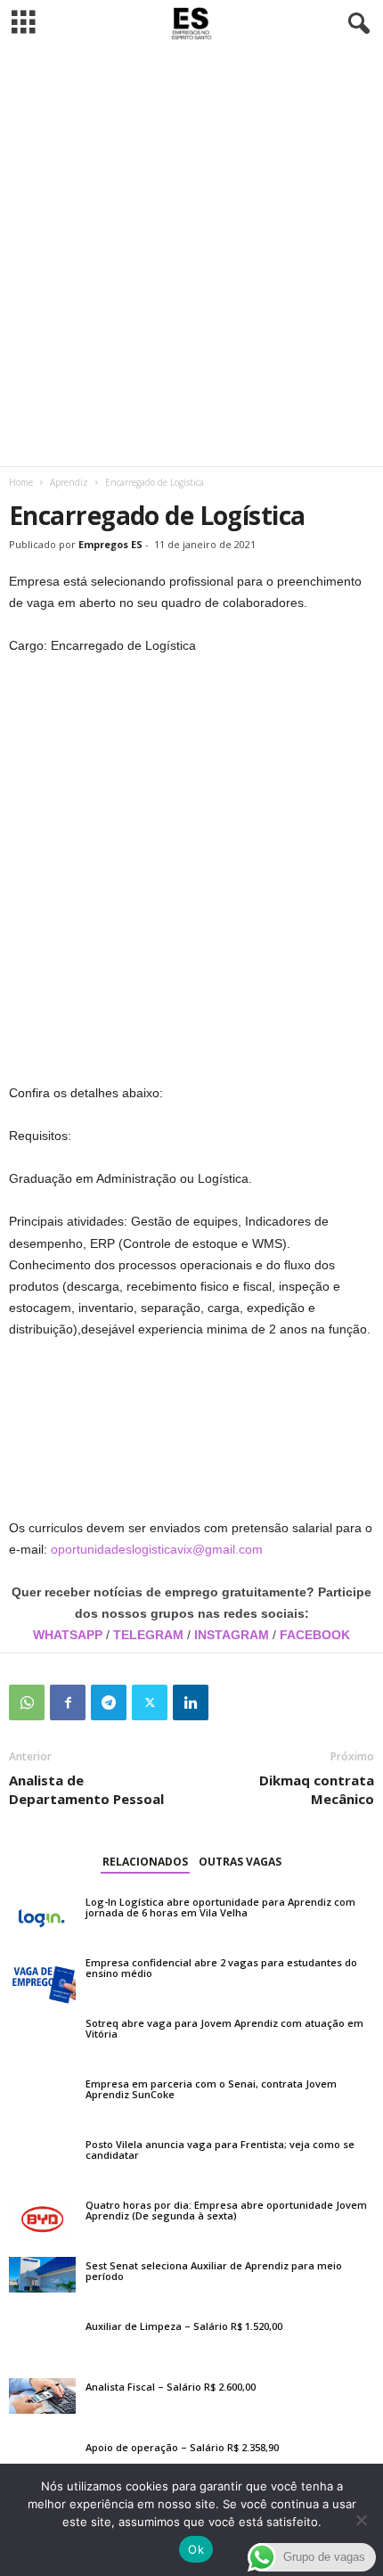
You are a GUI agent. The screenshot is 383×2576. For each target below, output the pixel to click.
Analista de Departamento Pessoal (86, 1789)
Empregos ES (110, 544)
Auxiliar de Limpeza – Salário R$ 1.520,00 (184, 2326)
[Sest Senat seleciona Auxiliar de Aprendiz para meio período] (42, 2275)
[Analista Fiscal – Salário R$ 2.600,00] (42, 2396)
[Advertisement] (191, 257)
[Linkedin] (191, 1702)
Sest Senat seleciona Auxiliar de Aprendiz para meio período (214, 2271)
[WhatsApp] (27, 1702)
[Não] (361, 2520)
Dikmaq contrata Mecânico (317, 1789)
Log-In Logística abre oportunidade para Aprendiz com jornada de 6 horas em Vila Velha (220, 1907)
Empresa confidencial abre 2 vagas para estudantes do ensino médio (221, 1968)
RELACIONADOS (145, 1862)
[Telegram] (109, 1702)
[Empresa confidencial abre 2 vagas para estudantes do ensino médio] (42, 1979)
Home (21, 482)
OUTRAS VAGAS (240, 1862)
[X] (150, 1702)
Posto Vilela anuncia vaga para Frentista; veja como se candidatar (220, 2149)
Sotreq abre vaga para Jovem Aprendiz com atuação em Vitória (224, 2028)
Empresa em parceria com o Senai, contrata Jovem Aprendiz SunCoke (211, 2089)
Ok (196, 2549)
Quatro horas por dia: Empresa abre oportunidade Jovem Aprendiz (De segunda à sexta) (226, 2210)
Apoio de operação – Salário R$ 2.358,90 (182, 2447)
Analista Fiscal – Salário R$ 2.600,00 (171, 2387)
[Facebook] (68, 1702)
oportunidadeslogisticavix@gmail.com (157, 1549)
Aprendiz (69, 482)
